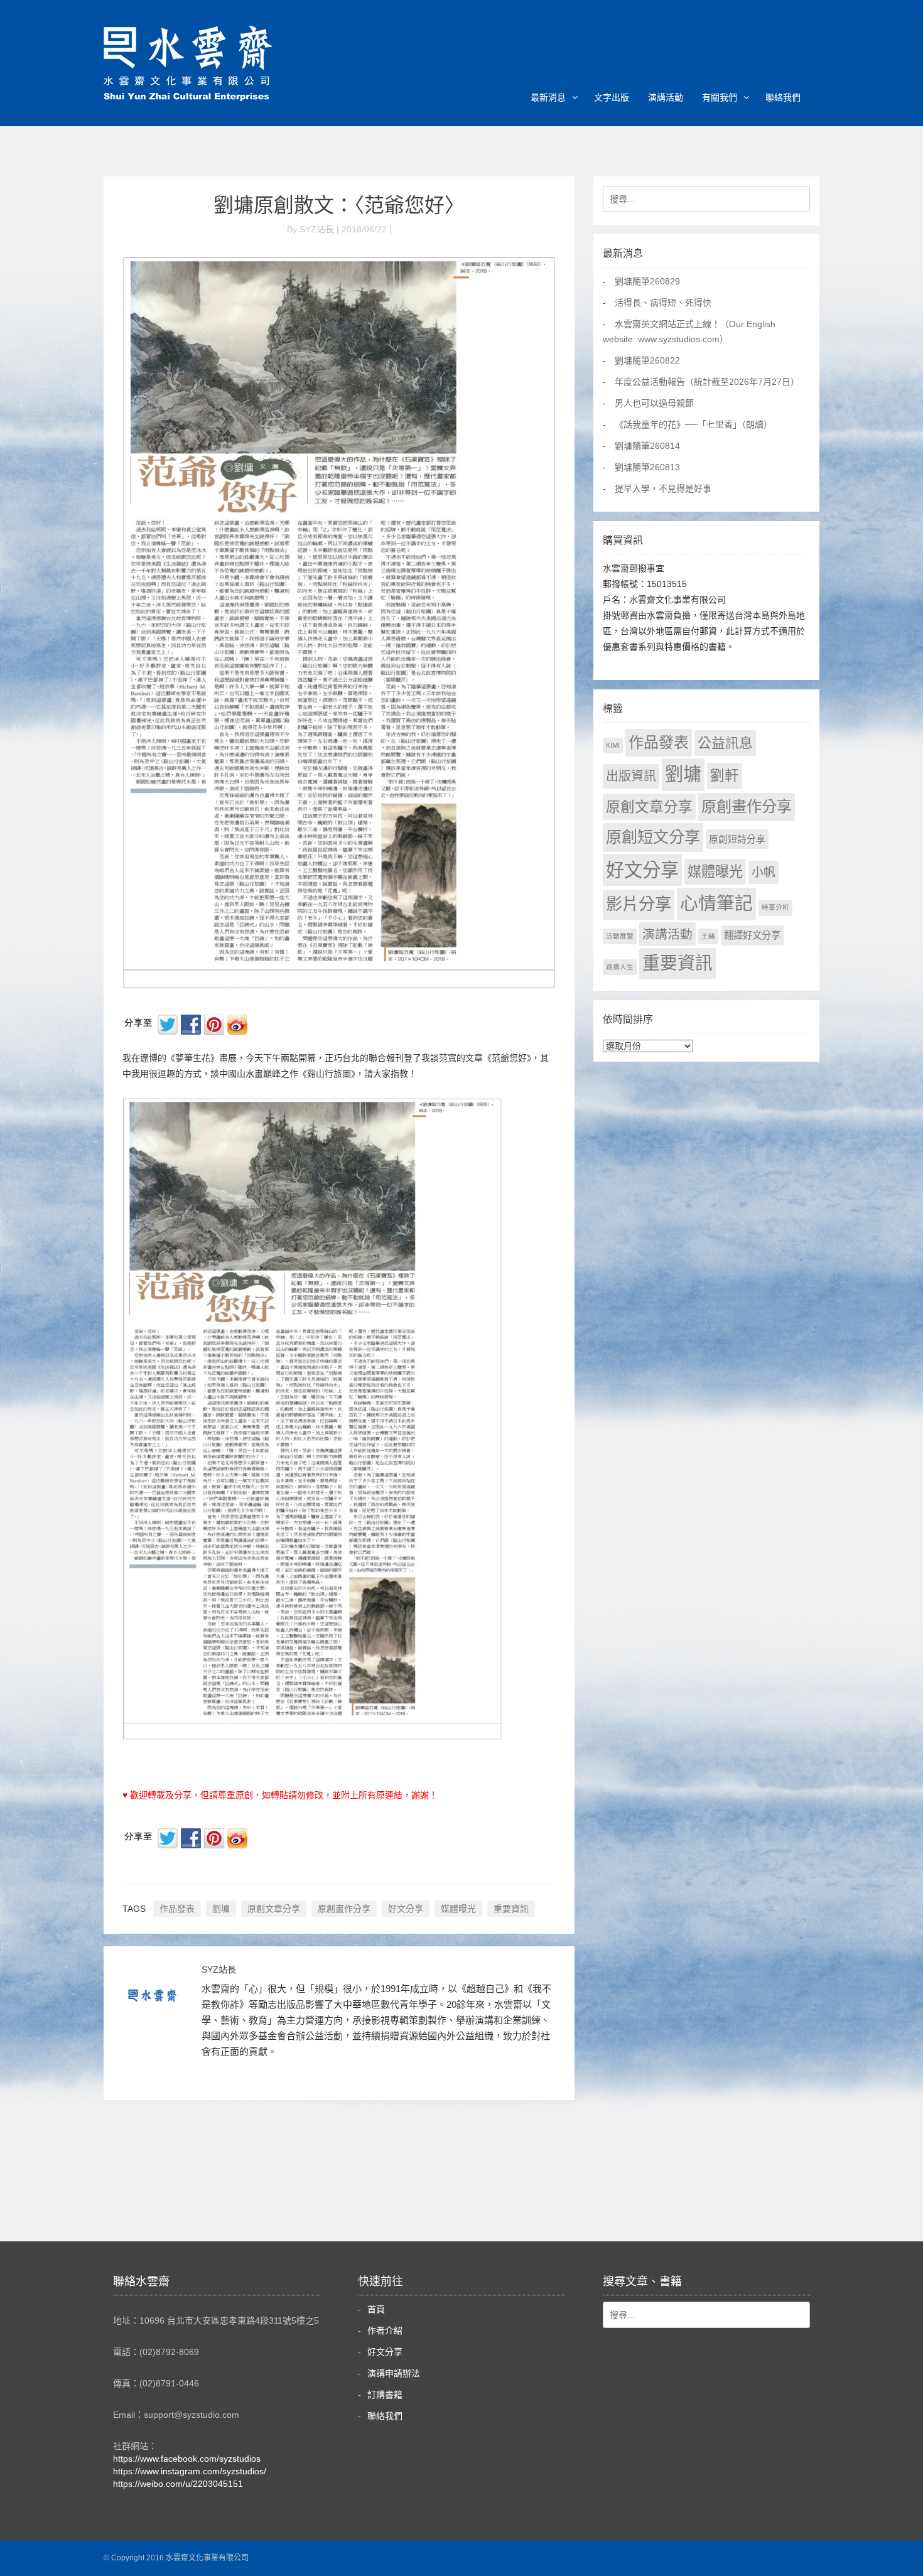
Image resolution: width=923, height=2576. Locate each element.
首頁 (376, 2309)
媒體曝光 (458, 1909)
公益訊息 (725, 743)
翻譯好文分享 (752, 935)
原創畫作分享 (344, 1909)
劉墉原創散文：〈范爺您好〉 (339, 205)
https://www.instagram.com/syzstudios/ (190, 2471)
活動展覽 (620, 936)
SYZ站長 (219, 1970)
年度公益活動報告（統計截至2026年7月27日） (707, 382)
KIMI (613, 745)
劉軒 (725, 776)
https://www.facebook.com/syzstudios (187, 2459)
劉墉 (221, 1909)
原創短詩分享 (737, 839)
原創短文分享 (653, 837)
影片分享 (639, 904)
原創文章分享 (274, 1909)
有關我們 (720, 97)
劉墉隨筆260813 (647, 467)
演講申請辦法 (394, 2373)
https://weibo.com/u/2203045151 (178, 2484)
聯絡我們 (783, 97)
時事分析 (775, 907)
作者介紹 (385, 2331)
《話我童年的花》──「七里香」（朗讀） (694, 424)
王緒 (708, 936)
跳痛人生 (620, 967)
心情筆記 (716, 903)
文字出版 (612, 97)
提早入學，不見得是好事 (663, 488)
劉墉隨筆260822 (647, 360)
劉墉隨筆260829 (647, 281)
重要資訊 (511, 1909)
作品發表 (177, 1909)
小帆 (764, 872)
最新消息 (548, 97)
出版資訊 (631, 776)
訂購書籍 (385, 2395)
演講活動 (666, 97)
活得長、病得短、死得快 (663, 303)
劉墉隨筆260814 (647, 446)
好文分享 (406, 1909)
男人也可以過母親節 (654, 403)
